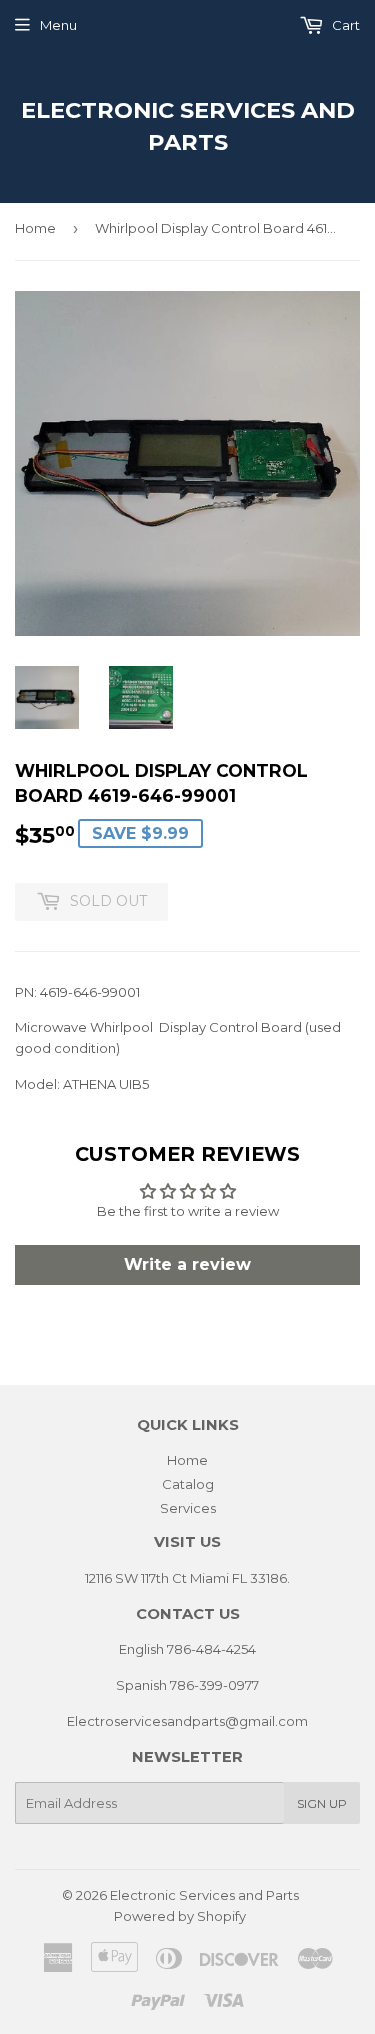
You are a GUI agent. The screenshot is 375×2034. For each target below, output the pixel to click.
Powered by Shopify (180, 1916)
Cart (344, 25)
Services (188, 1508)
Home (35, 228)
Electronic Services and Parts (188, 126)
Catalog (188, 1484)
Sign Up (322, 1803)
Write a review (187, 1264)
